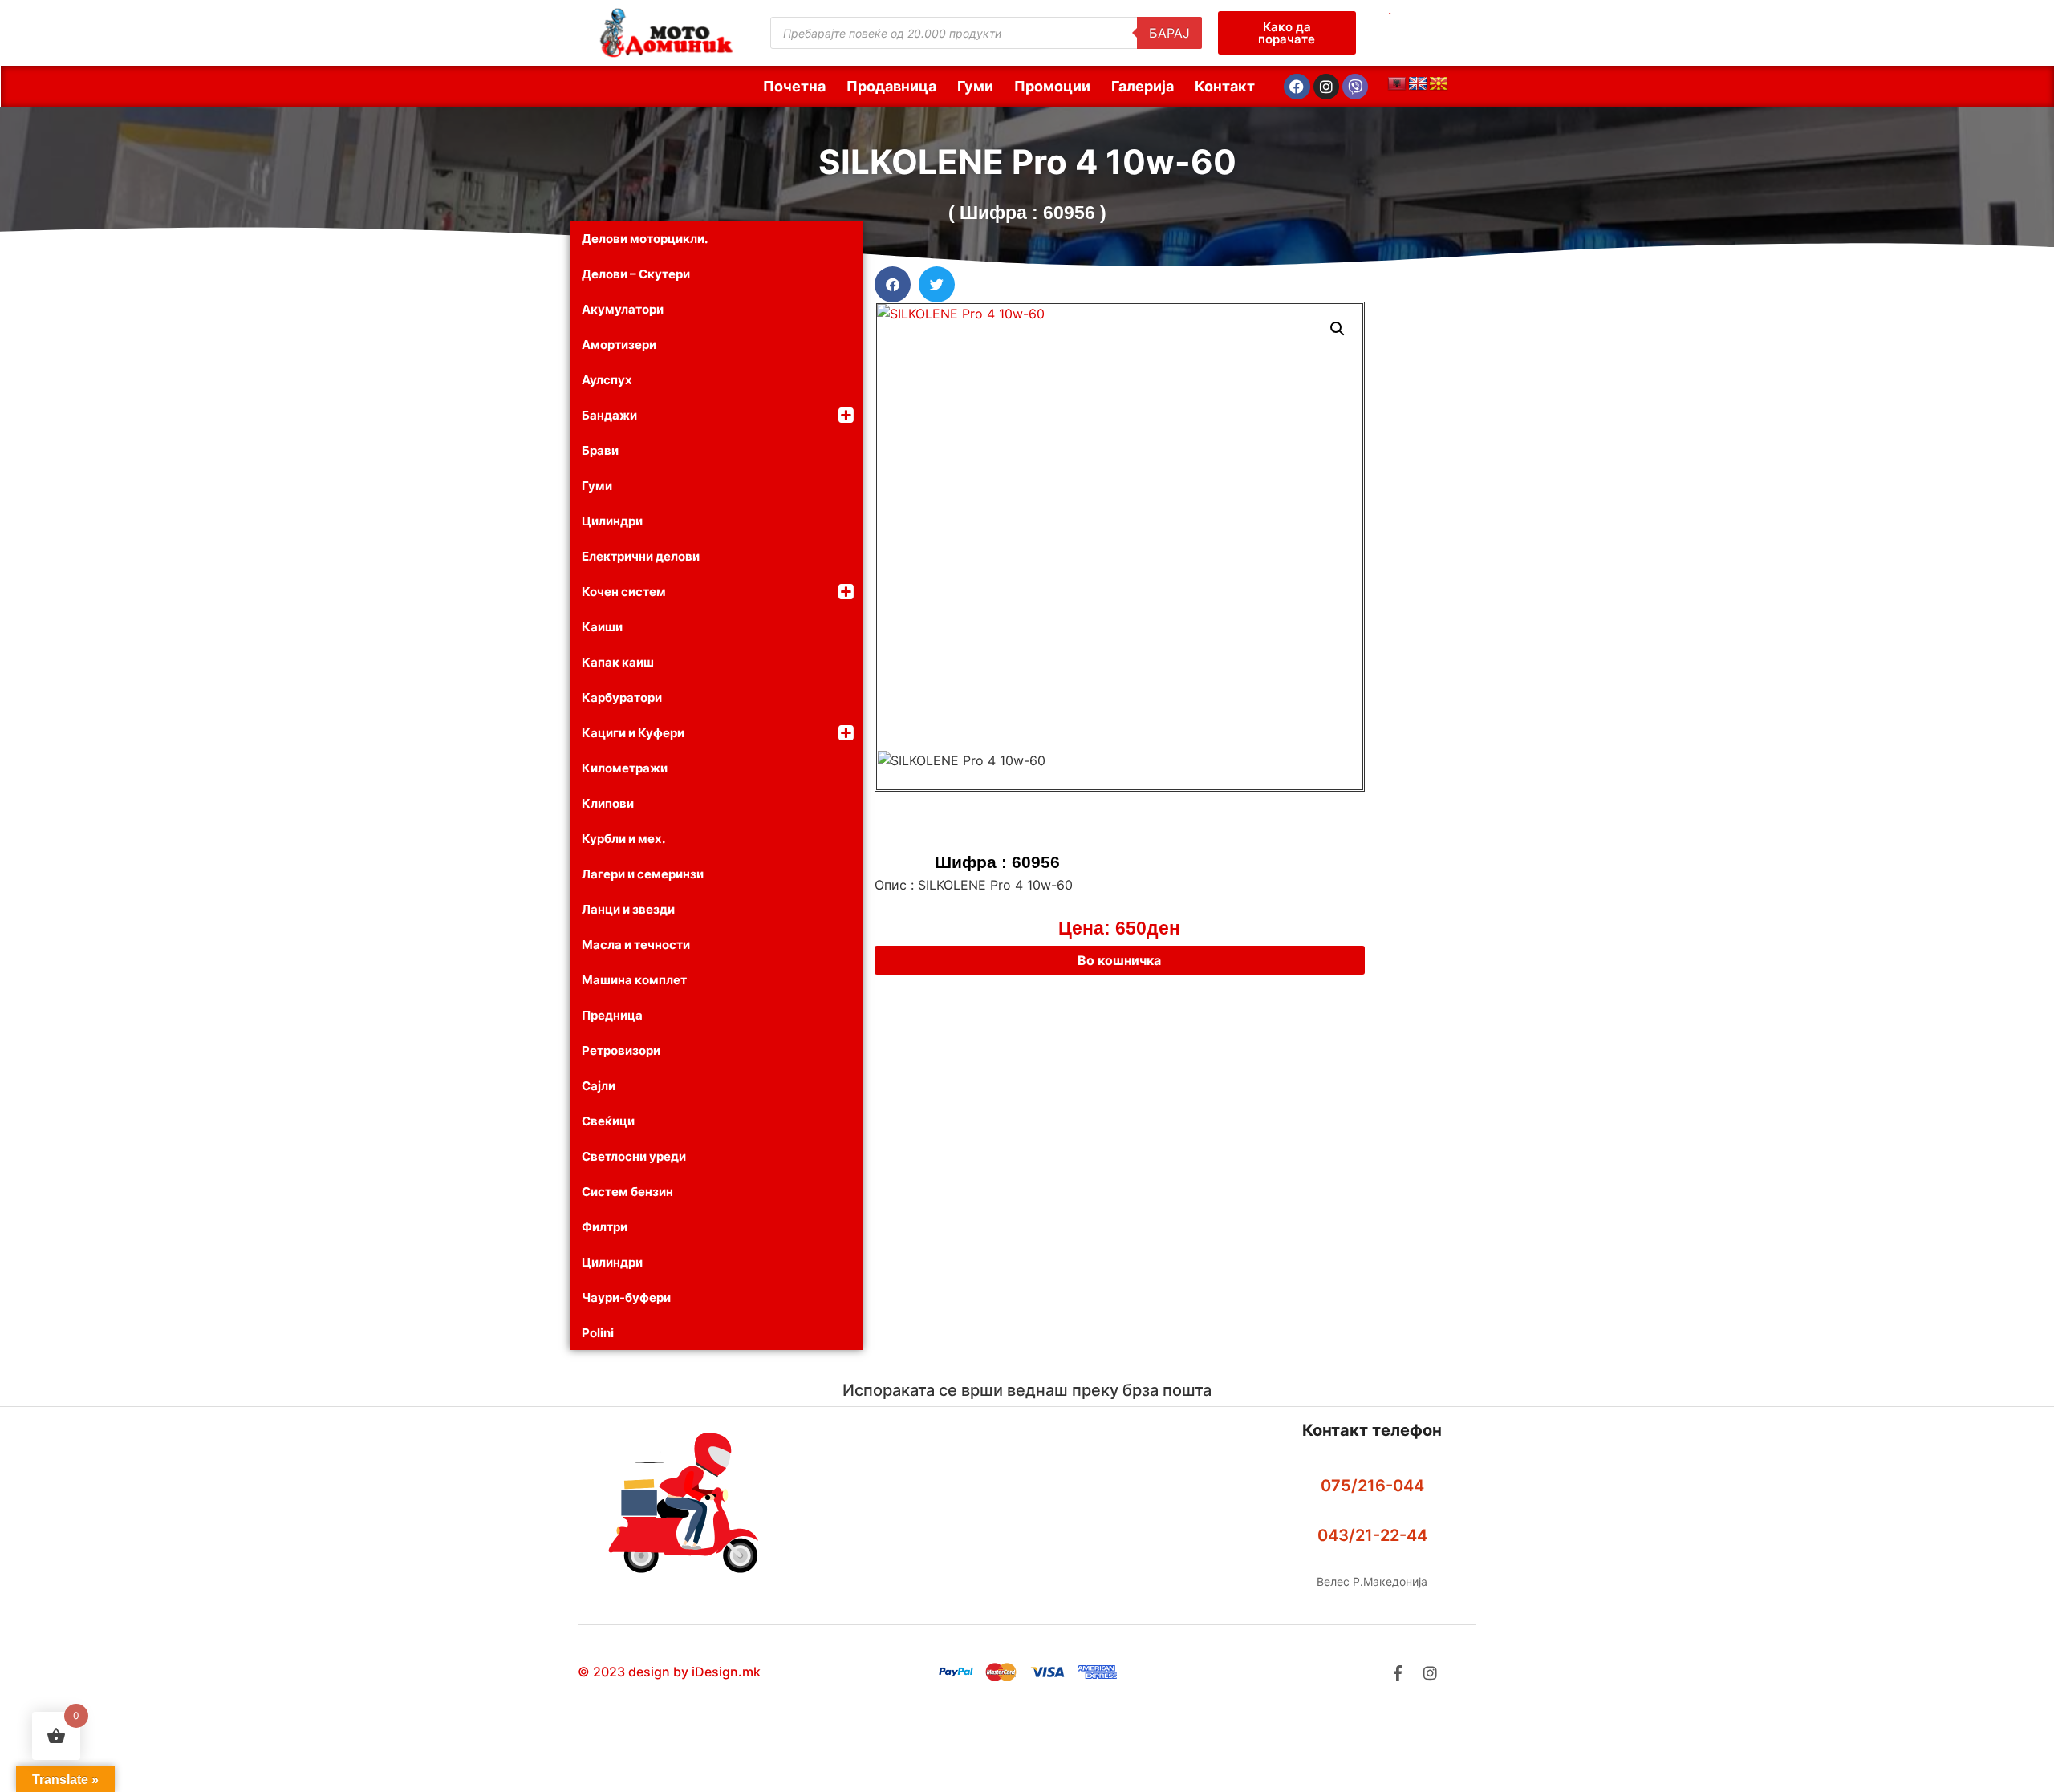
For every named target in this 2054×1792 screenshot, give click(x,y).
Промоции (1052, 86)
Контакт (1225, 86)
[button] (893, 284)
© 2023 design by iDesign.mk (669, 1672)
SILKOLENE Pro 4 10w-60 (1027, 162)
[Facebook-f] (1397, 1673)
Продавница (891, 86)
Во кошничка (1119, 960)
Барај (1169, 33)
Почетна (794, 86)
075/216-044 (1372, 1486)
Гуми (975, 86)
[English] (1418, 84)
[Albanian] (1397, 84)
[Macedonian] (1439, 84)
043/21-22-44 (1372, 1535)
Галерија (1143, 86)
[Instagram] (1326, 87)
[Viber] (1355, 87)
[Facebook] (1297, 87)
